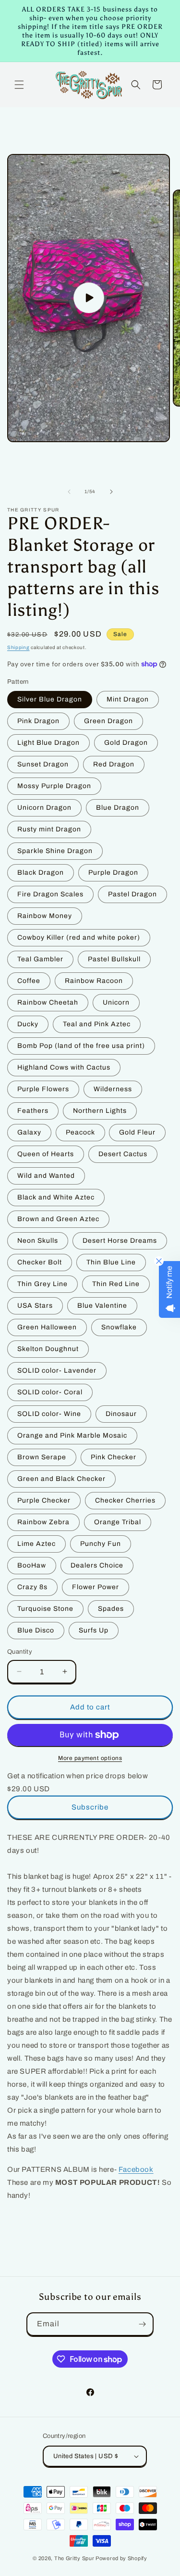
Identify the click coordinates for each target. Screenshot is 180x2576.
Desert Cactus (123, 1154)
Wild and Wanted (46, 1176)
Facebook (136, 2169)
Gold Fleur (137, 1132)
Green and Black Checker (61, 1479)
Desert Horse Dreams (120, 1241)
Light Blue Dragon (48, 743)
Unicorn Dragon (44, 808)
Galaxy (29, 1132)
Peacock (80, 1132)
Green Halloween (47, 1327)
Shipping (18, 647)
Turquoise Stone (45, 1609)
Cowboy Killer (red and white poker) (79, 937)
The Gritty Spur (74, 2558)
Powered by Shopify (121, 2558)
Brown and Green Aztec (58, 1219)
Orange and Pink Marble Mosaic (72, 1435)
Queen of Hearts (46, 1154)
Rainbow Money (45, 916)
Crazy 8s (32, 1587)
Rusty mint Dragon (49, 829)
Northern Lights (100, 1111)
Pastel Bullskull (114, 959)
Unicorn (116, 1002)
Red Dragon (114, 764)
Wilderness (113, 1089)
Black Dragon (41, 873)
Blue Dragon (118, 808)
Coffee (29, 981)
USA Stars (35, 1306)
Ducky (28, 1024)
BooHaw (32, 1565)
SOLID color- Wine (49, 1414)
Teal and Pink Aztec (97, 1024)
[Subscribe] (142, 2324)
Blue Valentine (102, 1306)
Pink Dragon (38, 721)
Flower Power (96, 1587)
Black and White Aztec (56, 1197)
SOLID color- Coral (50, 1392)
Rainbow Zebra (43, 1522)
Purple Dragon (113, 873)
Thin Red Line (116, 1284)
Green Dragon (108, 721)
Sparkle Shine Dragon (55, 851)
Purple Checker (44, 1500)
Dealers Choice (97, 1565)
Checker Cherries (125, 1500)
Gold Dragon (126, 743)
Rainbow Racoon (94, 981)
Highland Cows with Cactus (64, 1067)
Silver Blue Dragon (50, 699)
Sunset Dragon (43, 764)
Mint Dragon (128, 699)
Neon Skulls (38, 1241)
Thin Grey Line (42, 1284)
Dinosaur (121, 1414)
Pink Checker (114, 1457)
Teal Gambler (40, 959)
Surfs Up (94, 1630)
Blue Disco (36, 1630)
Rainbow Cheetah (48, 1002)
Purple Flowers (43, 1089)
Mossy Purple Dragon (54, 786)
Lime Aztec (36, 1544)
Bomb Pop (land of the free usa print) (81, 1046)
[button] (19, 85)
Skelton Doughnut (48, 1349)
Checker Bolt (40, 1262)
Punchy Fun (101, 1544)
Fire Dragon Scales (50, 894)
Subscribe (90, 1807)
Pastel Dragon (132, 894)
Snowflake (119, 1327)
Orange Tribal (118, 1522)
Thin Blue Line (111, 1262)
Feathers (33, 1111)
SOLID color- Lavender (57, 1371)
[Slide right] (111, 492)
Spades (111, 1609)
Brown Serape (42, 1457)
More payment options (90, 1758)
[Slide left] (69, 492)
